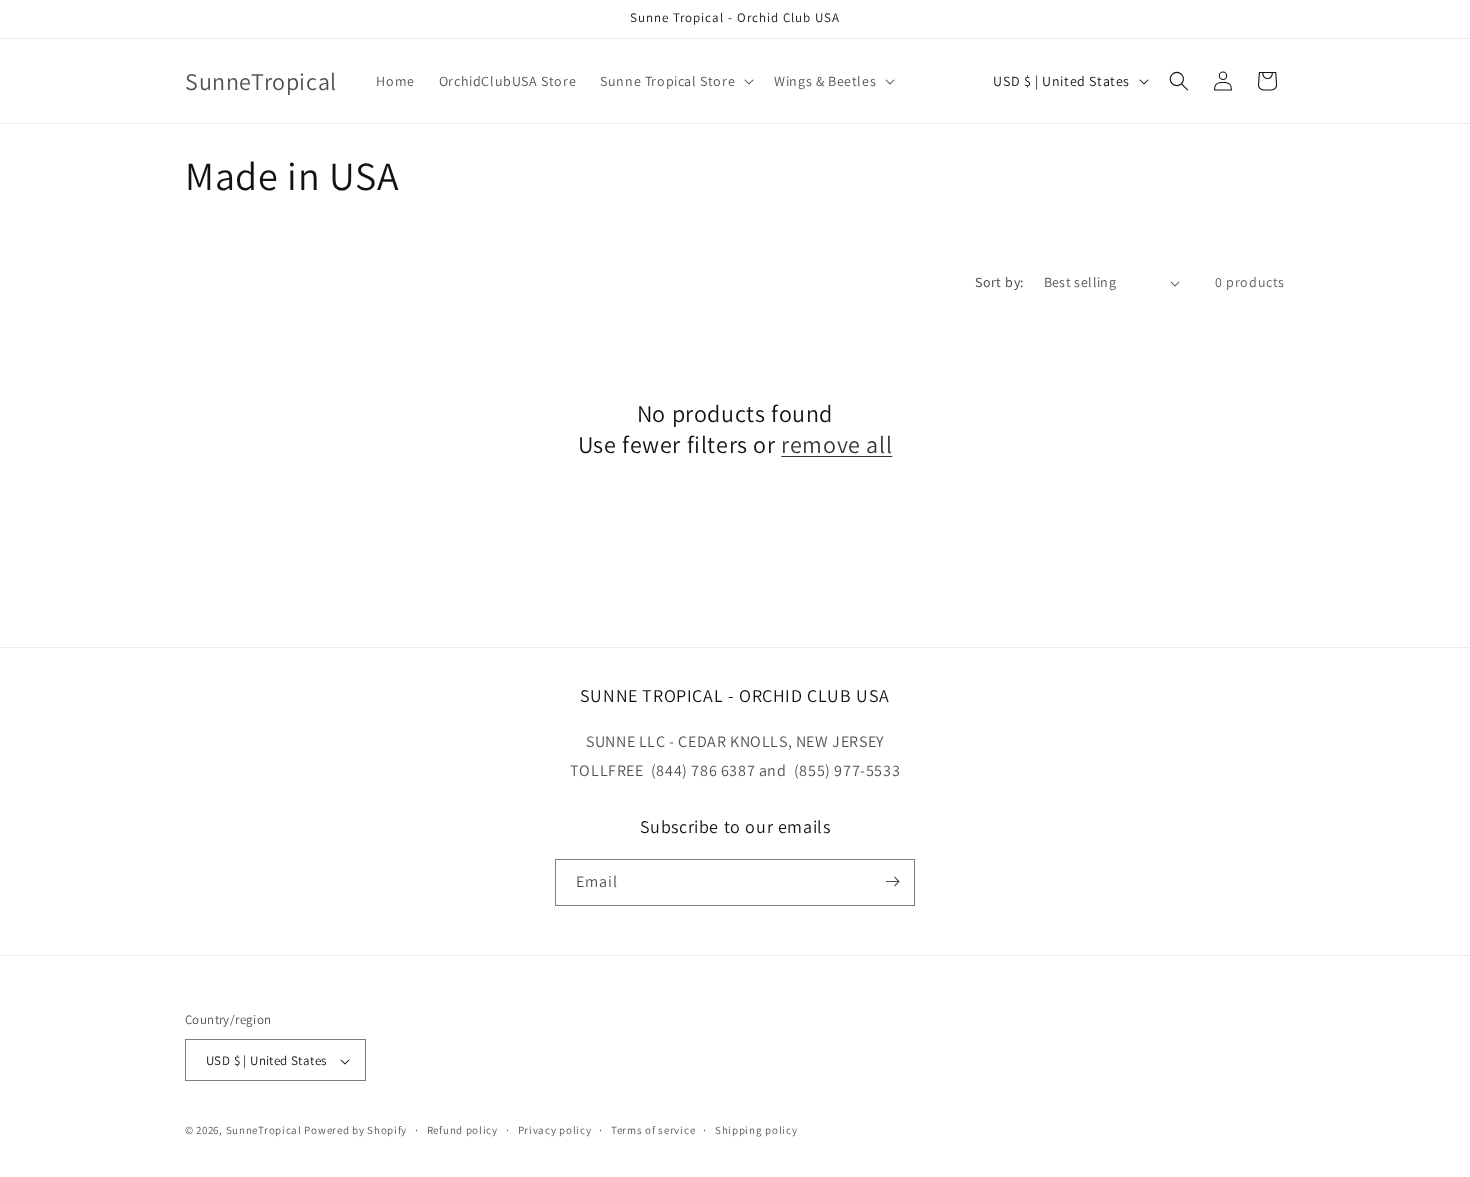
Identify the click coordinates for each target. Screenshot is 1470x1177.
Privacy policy (555, 1130)
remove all (836, 444)
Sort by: (999, 282)
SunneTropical (264, 1131)
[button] (675, 81)
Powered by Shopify (355, 1131)
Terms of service (653, 1130)
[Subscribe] (892, 881)
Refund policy (462, 1130)
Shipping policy (756, 1130)
